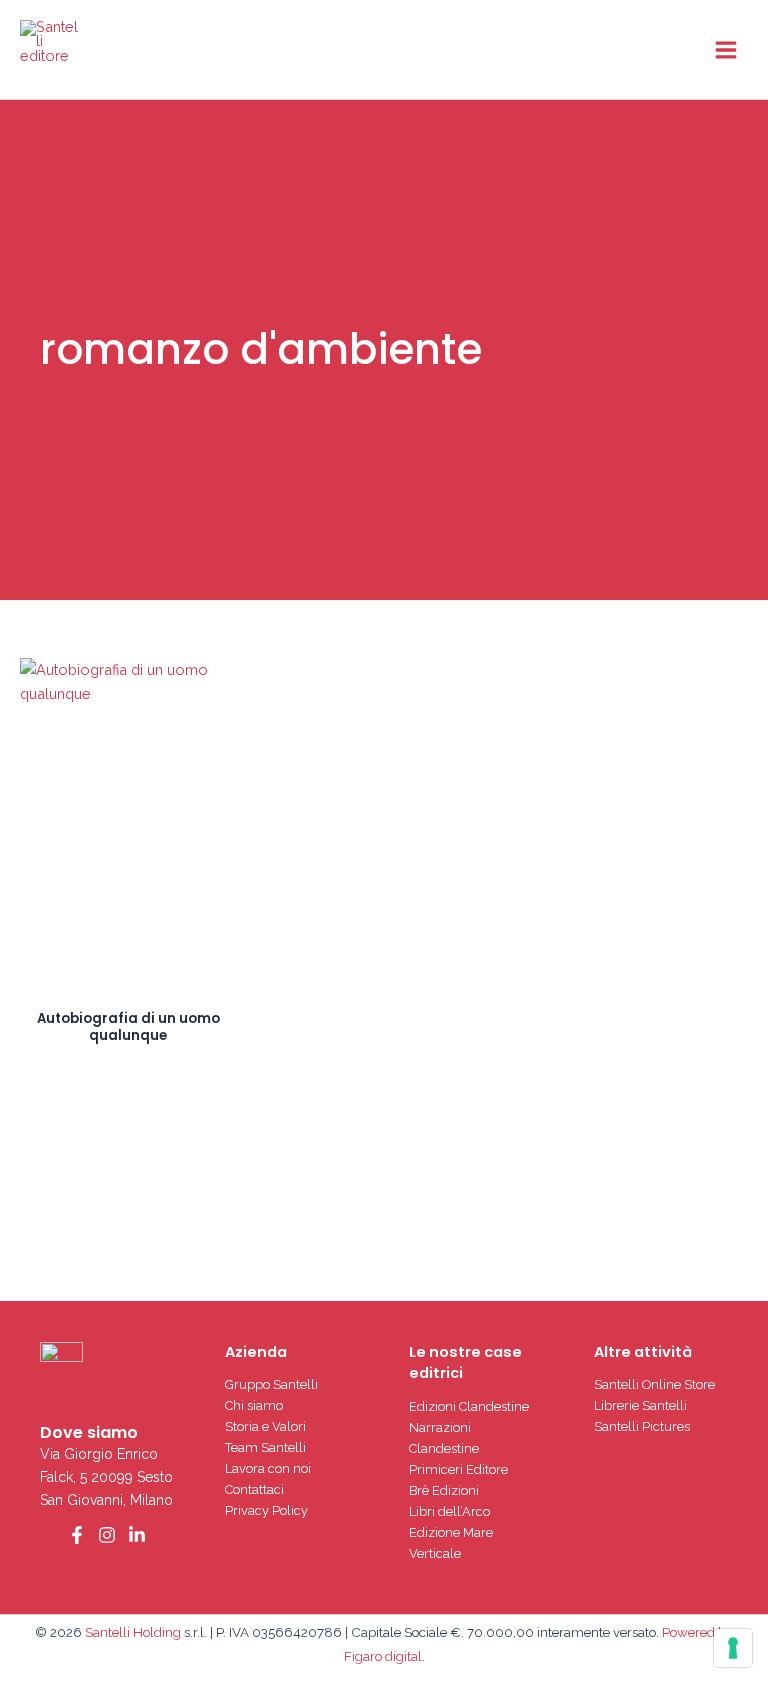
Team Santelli (265, 1447)
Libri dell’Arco (449, 1511)
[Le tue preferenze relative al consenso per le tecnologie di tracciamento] (733, 1648)
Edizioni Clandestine (469, 1406)
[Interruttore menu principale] (726, 49)
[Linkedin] (137, 1535)
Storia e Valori (265, 1426)
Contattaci (254, 1489)
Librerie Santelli (640, 1405)
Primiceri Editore (458, 1469)
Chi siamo (254, 1405)
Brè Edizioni (444, 1490)
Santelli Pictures (642, 1426)
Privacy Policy (266, 1510)
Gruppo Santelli (271, 1384)
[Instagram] (107, 1535)
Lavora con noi (268, 1468)
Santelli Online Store (654, 1384)
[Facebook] (77, 1535)
